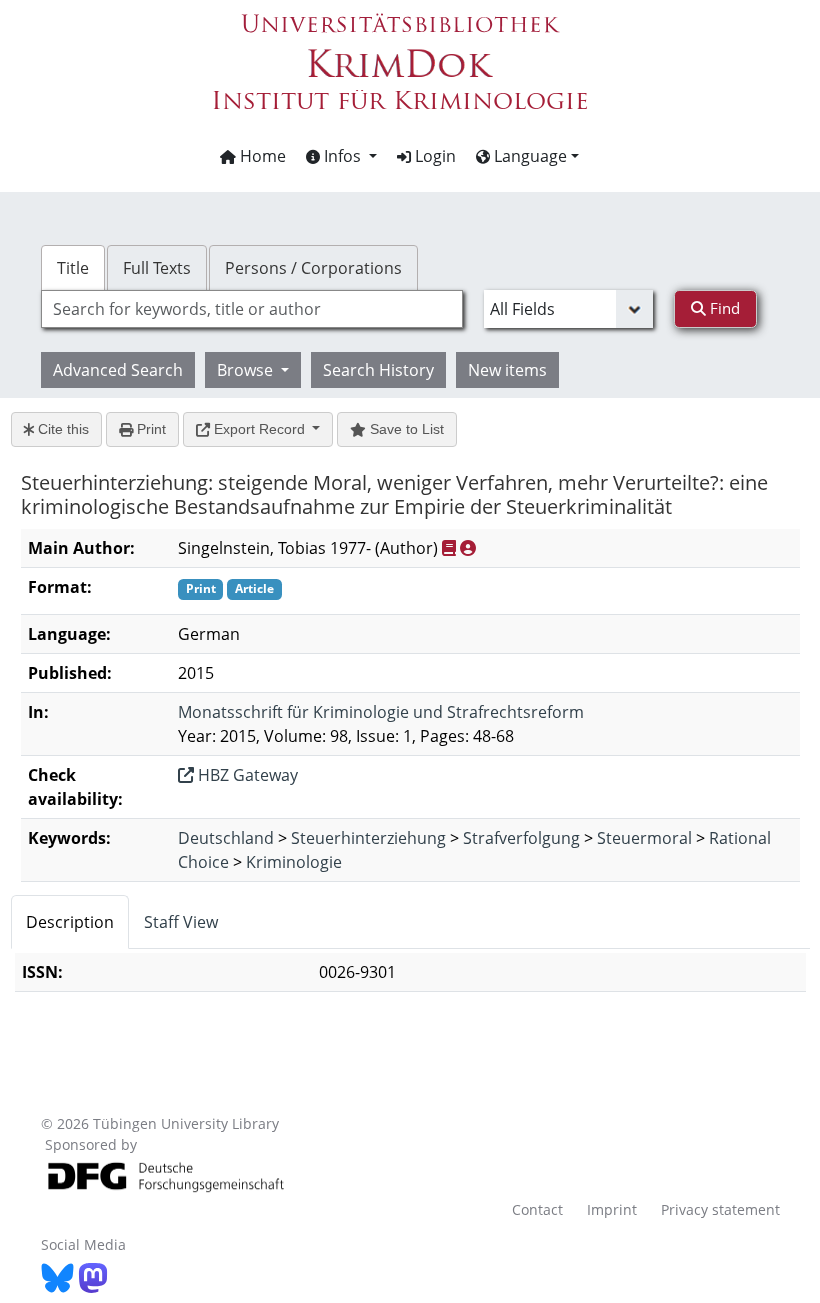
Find (723, 308)
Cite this (61, 429)
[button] (341, 156)
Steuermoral (644, 838)
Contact (537, 1209)
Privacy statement (720, 1209)
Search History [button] (378, 370)
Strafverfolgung (521, 838)
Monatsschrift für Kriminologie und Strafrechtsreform (381, 712)
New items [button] (507, 370)
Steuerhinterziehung (368, 838)
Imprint (612, 1209)
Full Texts (157, 268)
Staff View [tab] (181, 922)
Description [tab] (70, 922)
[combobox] (252, 309)
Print (149, 429)
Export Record (259, 429)
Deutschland (226, 838)
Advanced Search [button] (118, 370)
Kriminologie (294, 862)
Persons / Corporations (313, 268)
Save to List (405, 429)
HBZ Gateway (246, 775)
